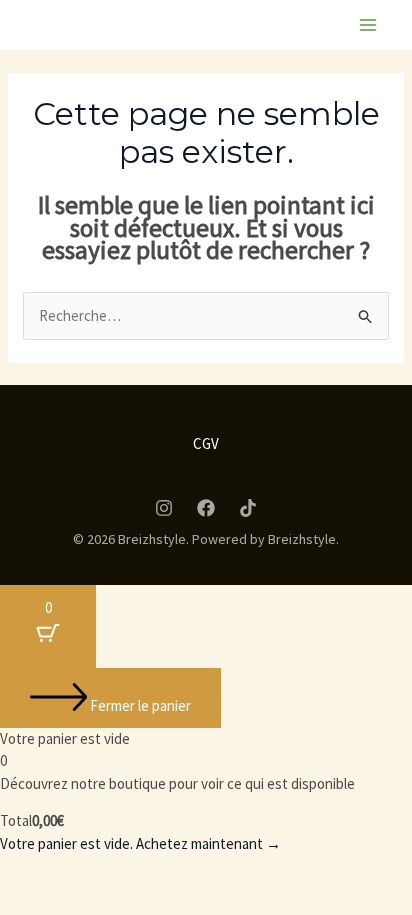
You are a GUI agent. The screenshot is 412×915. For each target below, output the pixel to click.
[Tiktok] (248, 508)
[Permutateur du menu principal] (367, 25)
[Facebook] (206, 508)
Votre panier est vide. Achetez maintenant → (140, 843)
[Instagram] (164, 508)
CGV (206, 443)
